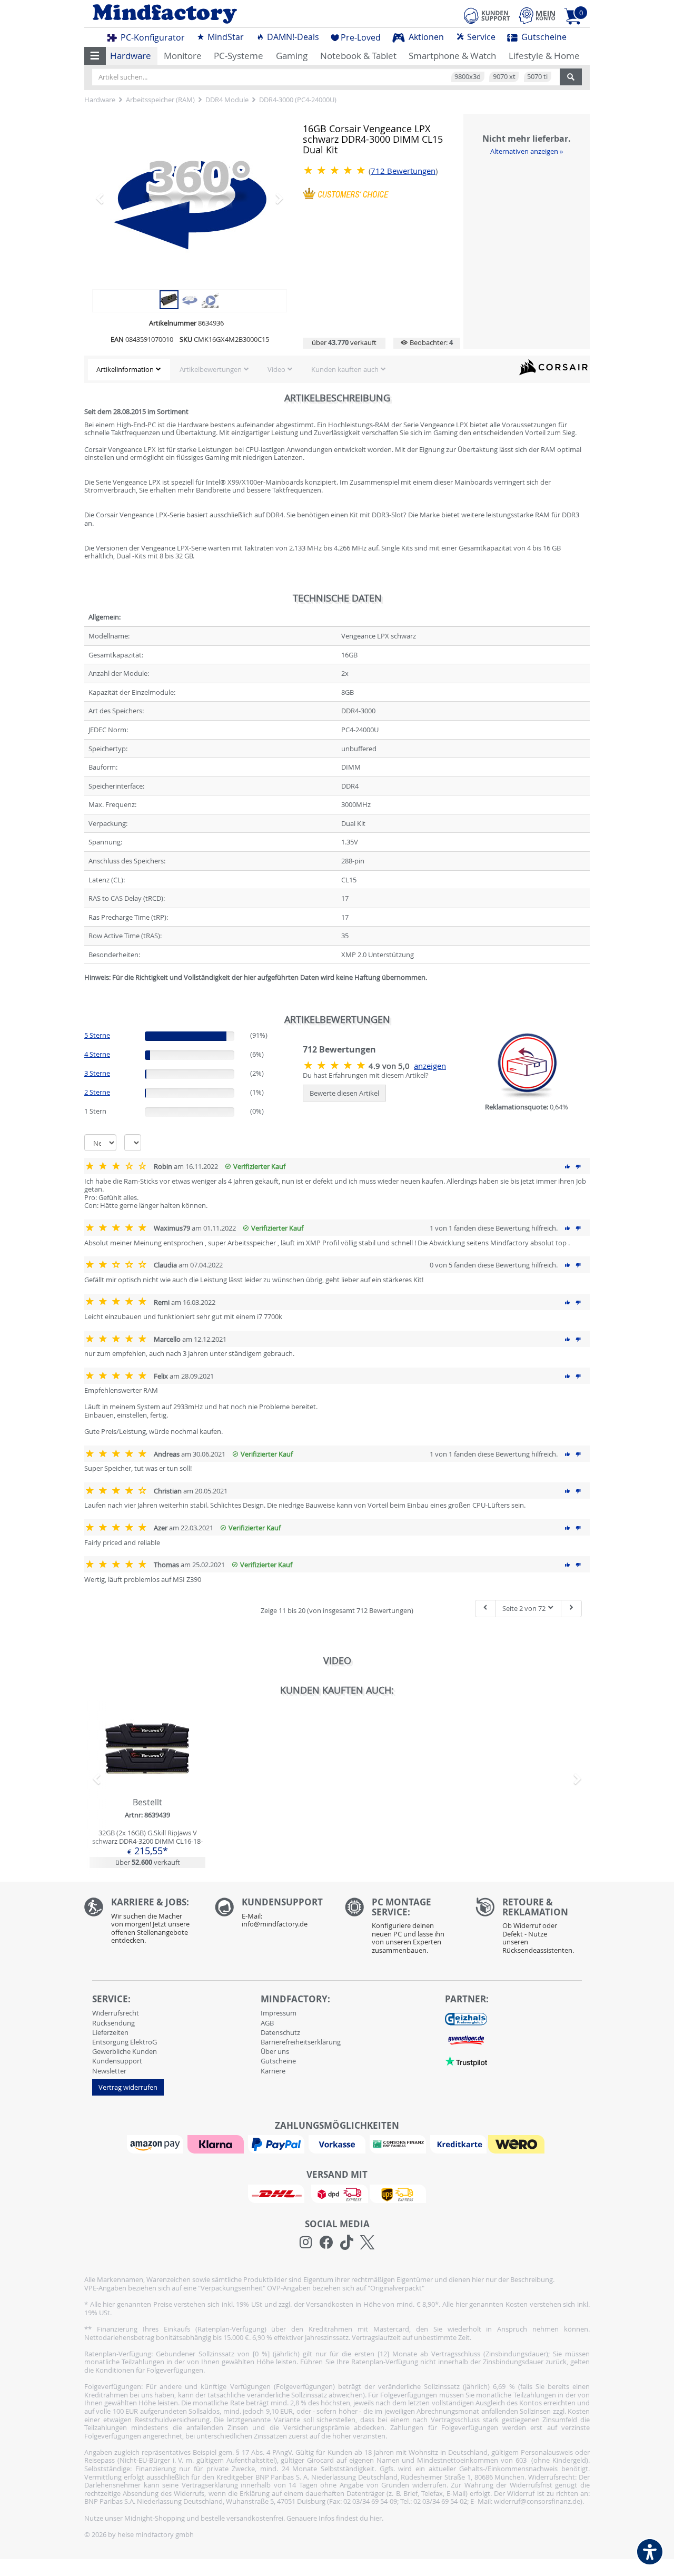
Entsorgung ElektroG (125, 2042)
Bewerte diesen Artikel (344, 1093)
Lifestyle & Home (544, 56)
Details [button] (147, 1773)
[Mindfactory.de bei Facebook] (326, 2243)
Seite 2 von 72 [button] (525, 1608)
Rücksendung (113, 2023)
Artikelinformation (125, 369)
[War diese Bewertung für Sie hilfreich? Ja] (568, 1166)
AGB (267, 2023)
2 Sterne (97, 1092)
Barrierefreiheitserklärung (301, 2042)
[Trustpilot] (466, 2061)
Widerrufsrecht (116, 2013)
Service (480, 37)
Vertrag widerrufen (128, 2087)
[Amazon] (156, 2144)
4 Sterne (97, 1054)
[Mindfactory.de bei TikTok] (347, 2243)
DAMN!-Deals (292, 37)
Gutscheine (543, 37)
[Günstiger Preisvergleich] (466, 2040)
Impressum (279, 2013)
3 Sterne (97, 1073)
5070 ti (537, 76)
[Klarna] (217, 2144)
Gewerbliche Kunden (125, 2051)
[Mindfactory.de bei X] (367, 2243)
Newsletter (109, 2071)
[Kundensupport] (487, 14)
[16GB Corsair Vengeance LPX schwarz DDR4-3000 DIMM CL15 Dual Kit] (169, 299)
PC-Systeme (239, 56)
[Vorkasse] (338, 2144)
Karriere (273, 2071)
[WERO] (518, 2144)
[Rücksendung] (533, 1929)
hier (376, 2518)
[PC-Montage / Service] (402, 1929)
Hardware (131, 56)
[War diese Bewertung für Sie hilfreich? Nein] (578, 1166)
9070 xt (504, 76)
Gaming (292, 56)
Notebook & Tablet (358, 56)
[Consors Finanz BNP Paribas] (399, 2144)
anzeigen (430, 1066)
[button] (95, 56)
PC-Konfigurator (152, 37)
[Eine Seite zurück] (485, 1609)
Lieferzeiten (110, 2032)
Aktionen (425, 37)
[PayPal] (277, 2144)
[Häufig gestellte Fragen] (272, 1915)
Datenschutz (280, 2032)
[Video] (190, 198)
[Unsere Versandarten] (337, 2193)
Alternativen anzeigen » (527, 151)
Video (276, 369)
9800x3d (468, 76)
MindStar (225, 37)
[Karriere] (142, 1924)
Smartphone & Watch (452, 56)
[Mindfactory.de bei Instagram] (306, 2243)
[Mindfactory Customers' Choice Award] (346, 193)
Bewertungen (403, 171)
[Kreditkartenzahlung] (458, 2144)
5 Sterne (97, 1035)
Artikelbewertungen (211, 369)
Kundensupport (117, 2061)
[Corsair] (553, 367)
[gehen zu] (85, 990)
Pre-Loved (361, 37)
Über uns (275, 2051)
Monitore (183, 56)
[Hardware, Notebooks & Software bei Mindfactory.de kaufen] (207, 14)
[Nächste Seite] (571, 1609)
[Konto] (537, 16)
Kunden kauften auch (345, 369)
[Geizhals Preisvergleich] (466, 2019)
